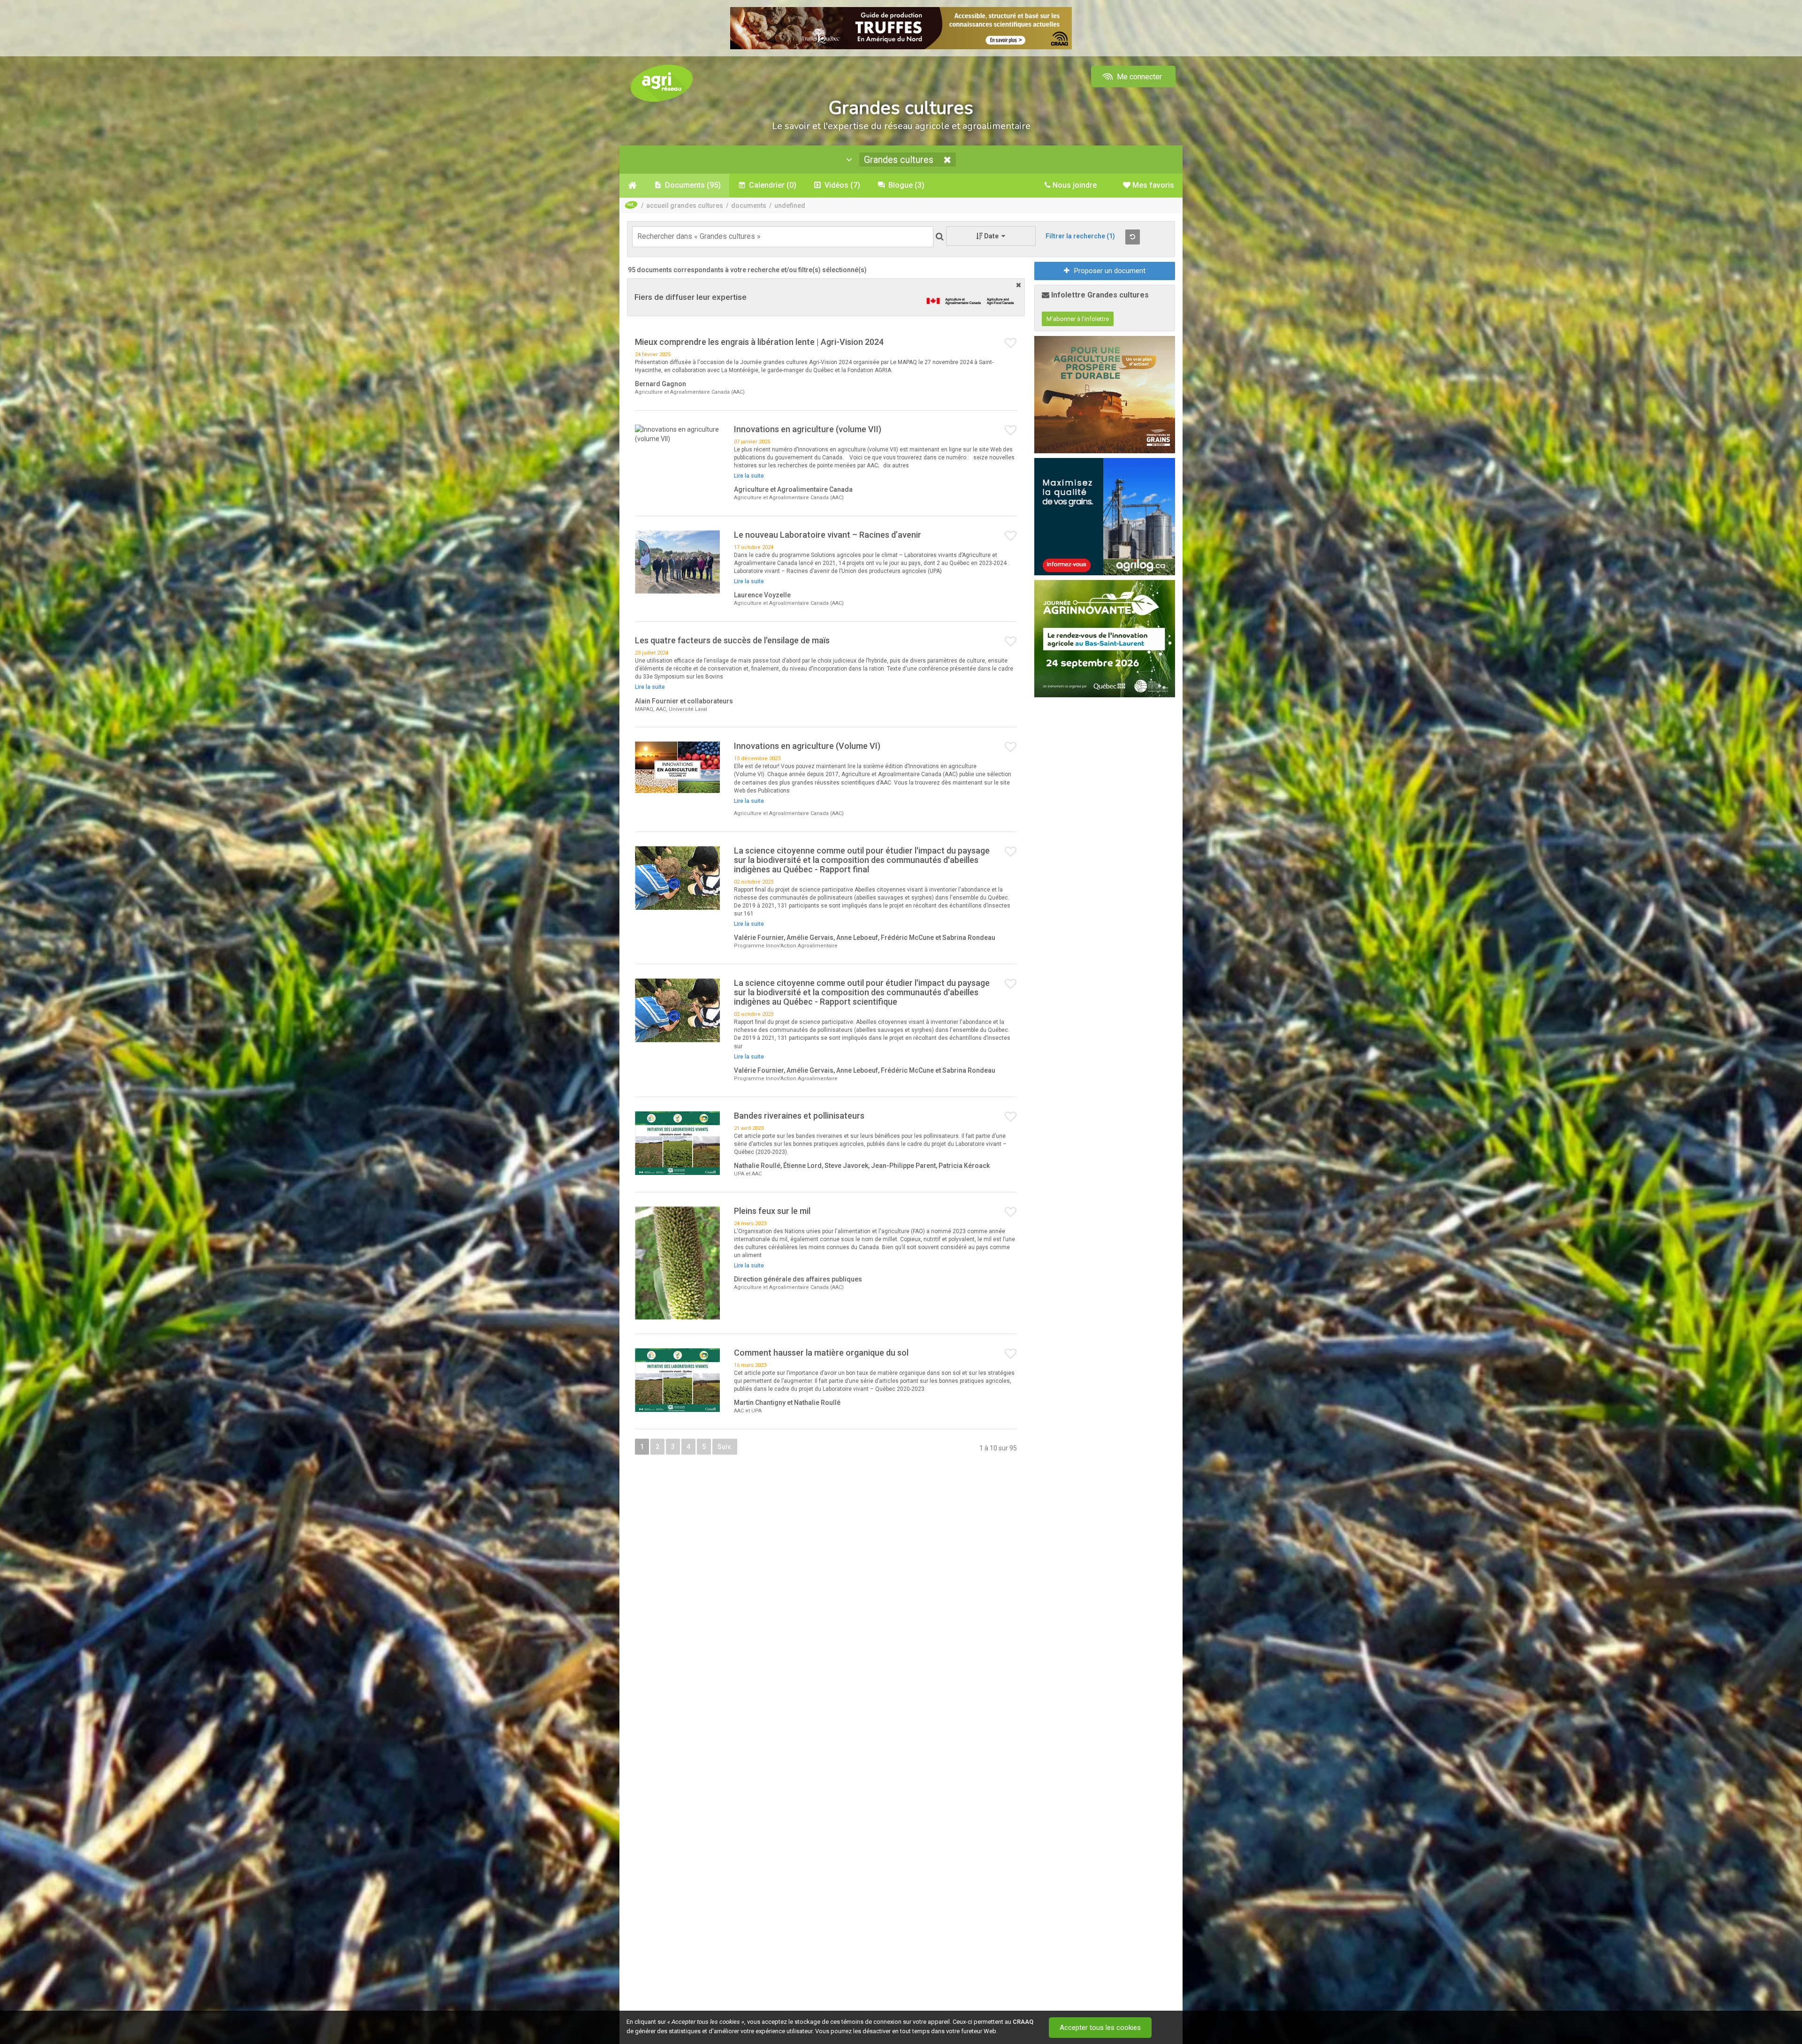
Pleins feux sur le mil (772, 1211)
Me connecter (1138, 77)
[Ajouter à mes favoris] (1011, 343)
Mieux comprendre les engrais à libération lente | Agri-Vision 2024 (759, 342)
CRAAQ (1023, 2022)
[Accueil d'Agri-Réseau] (662, 83)
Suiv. (725, 1447)
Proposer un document (1110, 271)
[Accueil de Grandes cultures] (632, 185)
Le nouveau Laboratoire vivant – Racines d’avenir (828, 535)
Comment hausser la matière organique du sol (821, 1353)
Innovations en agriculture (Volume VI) (807, 746)
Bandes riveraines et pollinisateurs (799, 1116)
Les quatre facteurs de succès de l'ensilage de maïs (732, 640)
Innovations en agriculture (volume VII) (808, 429)
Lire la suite (749, 476)
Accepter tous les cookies (1100, 2028)
